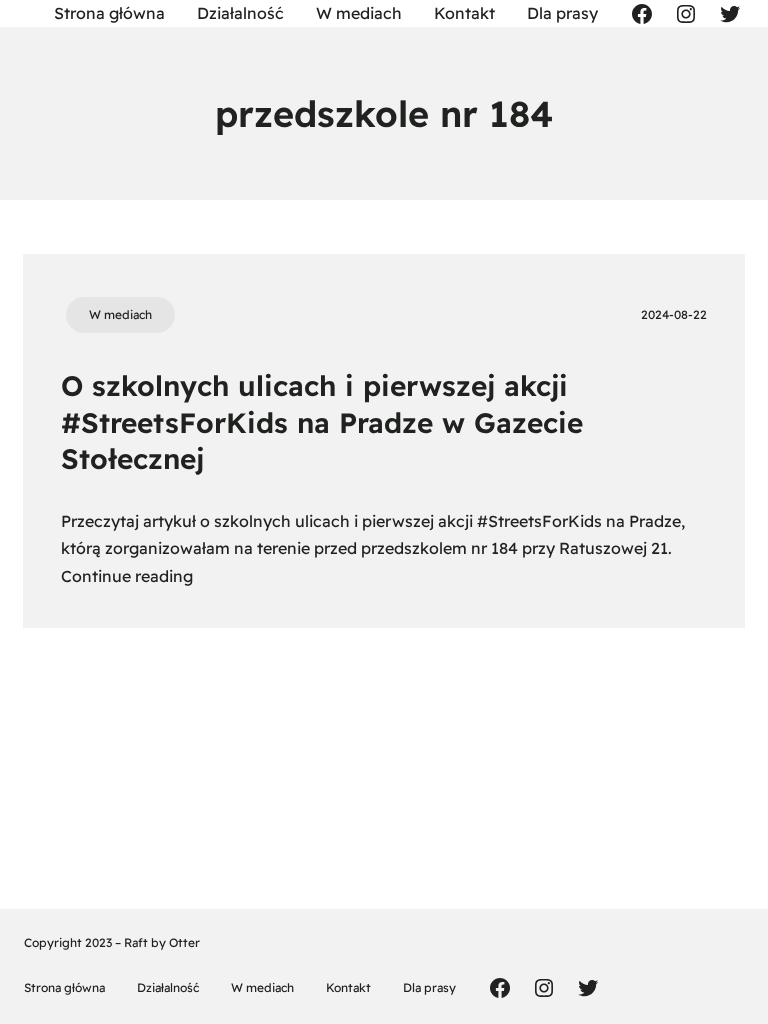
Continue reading (127, 576)
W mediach (120, 314)
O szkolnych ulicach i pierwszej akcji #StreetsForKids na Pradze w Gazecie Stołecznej (322, 422)
